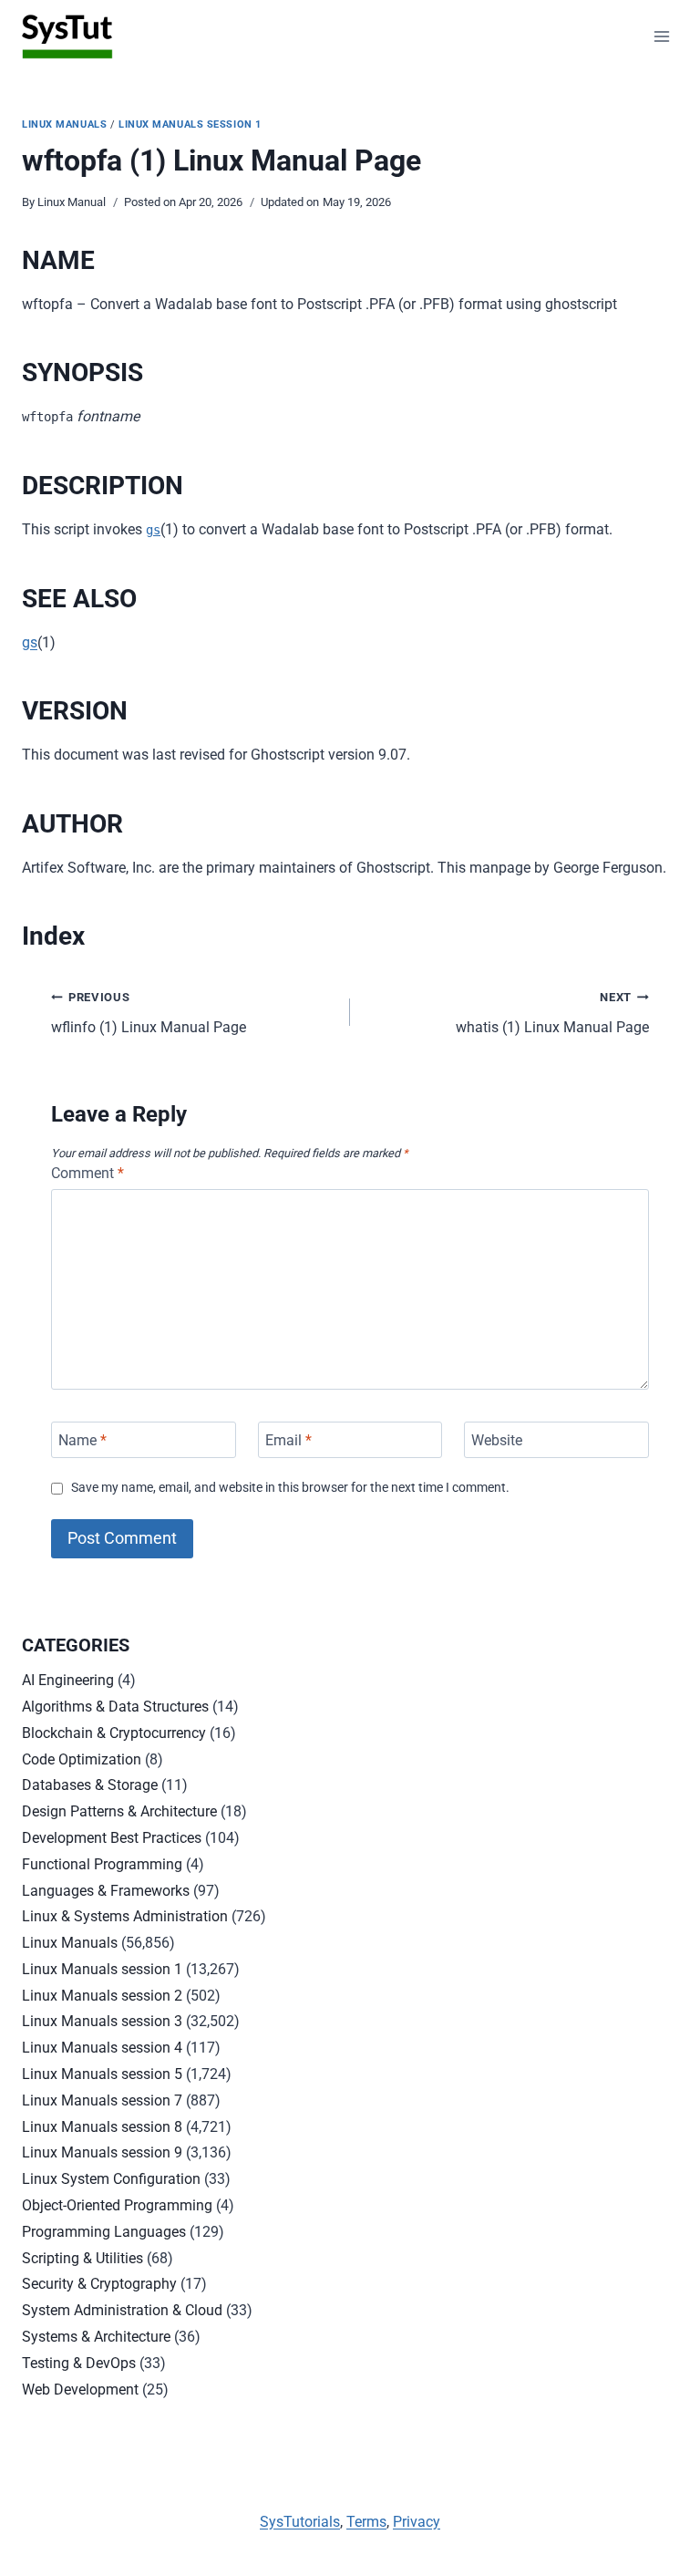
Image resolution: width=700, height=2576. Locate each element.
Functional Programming (102, 1864)
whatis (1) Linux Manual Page (552, 1013)
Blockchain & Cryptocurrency (114, 1733)
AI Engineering (68, 1680)
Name (82, 1439)
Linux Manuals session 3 (102, 2021)
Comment (87, 1173)
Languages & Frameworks (106, 1891)
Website (497, 1439)
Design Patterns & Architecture (119, 1811)
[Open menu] (661, 36)
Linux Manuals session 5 (102, 2074)
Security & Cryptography (99, 2284)
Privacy (417, 2522)
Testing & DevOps (79, 2363)
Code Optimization (82, 1759)
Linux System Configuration (111, 2179)
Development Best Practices (112, 1838)
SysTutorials (300, 2522)
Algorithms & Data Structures (115, 1707)
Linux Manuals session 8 (102, 2127)
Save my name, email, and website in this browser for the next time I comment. (290, 1488)
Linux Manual (72, 202)
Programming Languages (104, 2232)
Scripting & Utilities (82, 2258)
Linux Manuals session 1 (190, 124)
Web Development (80, 2390)
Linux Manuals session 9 (102, 2152)
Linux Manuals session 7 (102, 2100)
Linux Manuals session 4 (102, 2048)
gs (153, 530)
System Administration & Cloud (122, 2310)
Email (288, 1439)
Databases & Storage (90, 1785)
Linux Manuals (64, 124)
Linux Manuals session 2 (102, 1996)
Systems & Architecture (96, 2337)
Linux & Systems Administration (125, 1916)
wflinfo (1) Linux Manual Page (149, 1013)
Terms (366, 2522)
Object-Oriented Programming (117, 2205)
